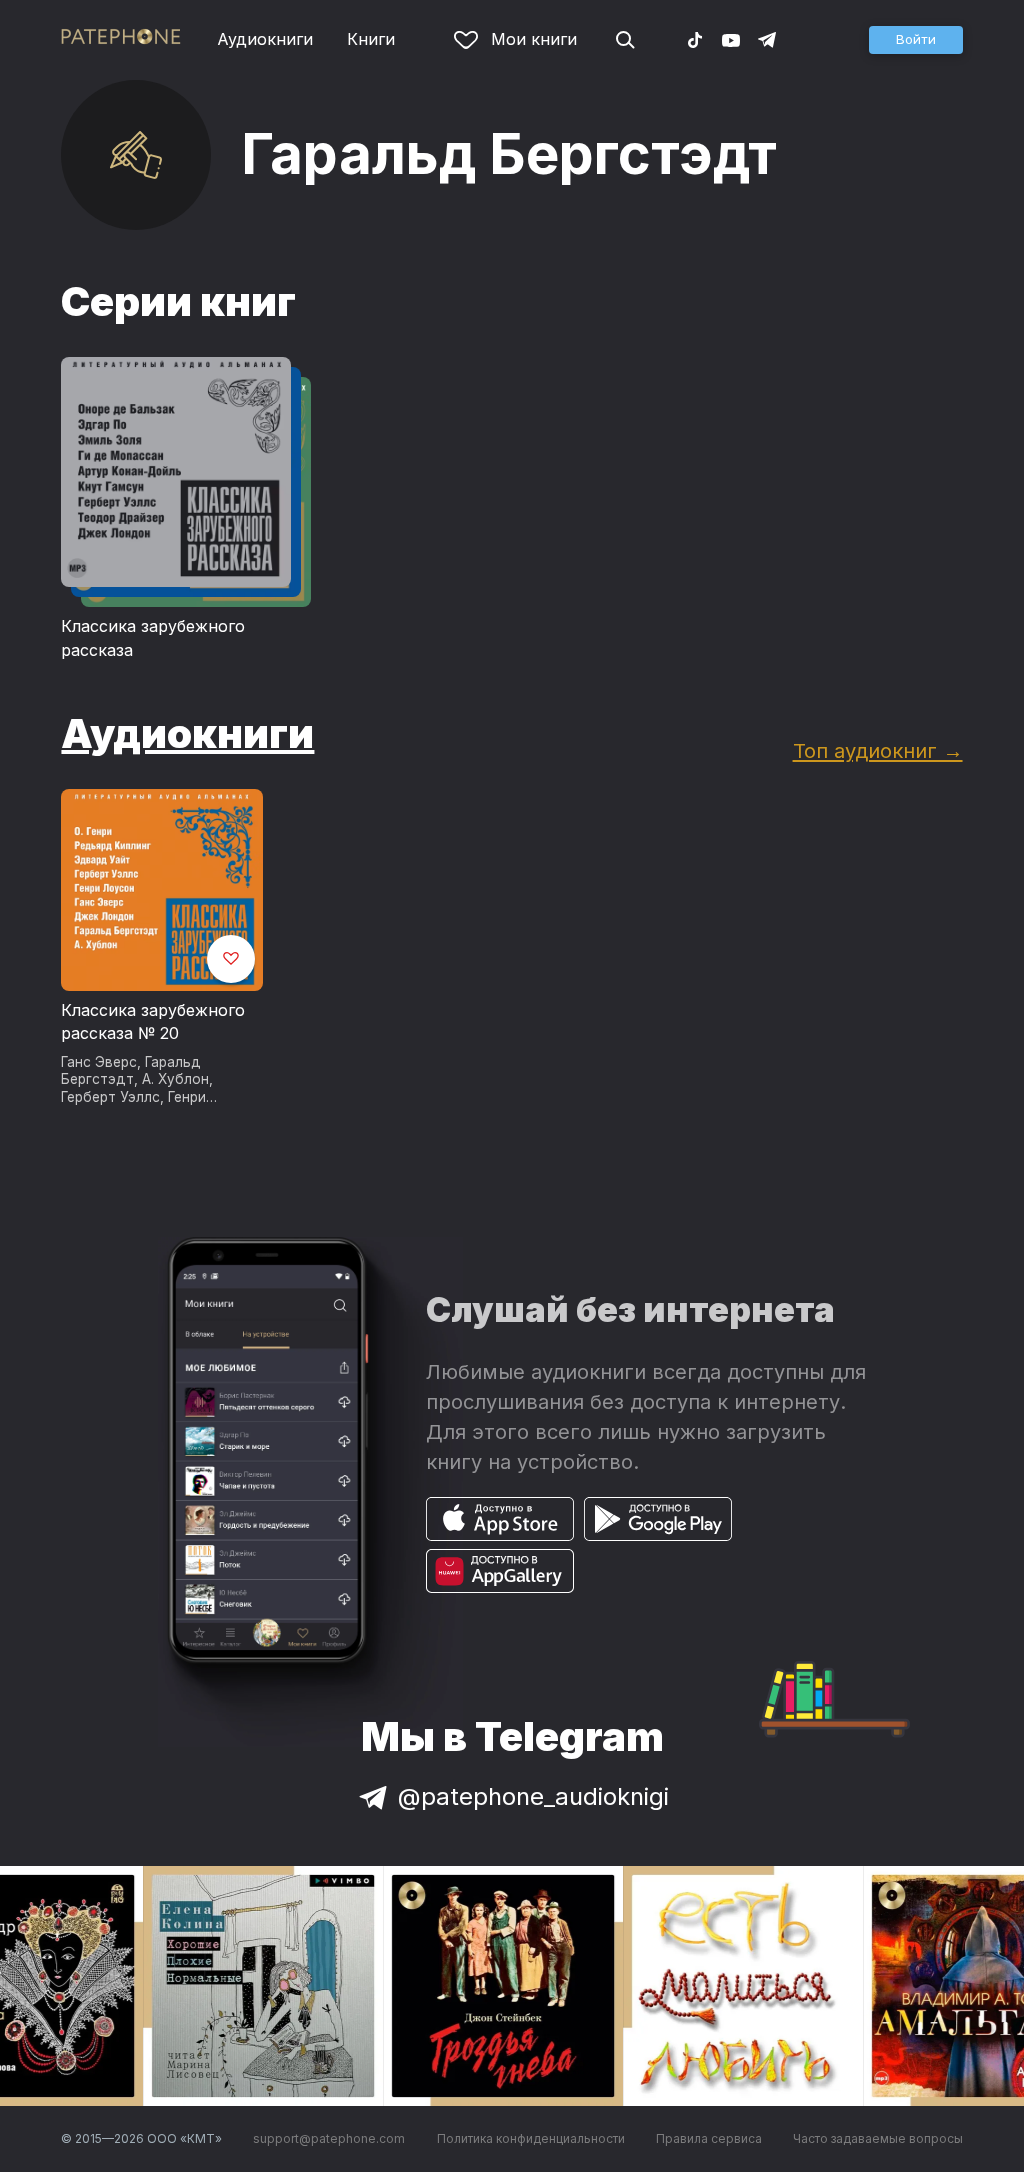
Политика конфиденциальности (531, 2138)
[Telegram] (767, 39)
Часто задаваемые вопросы (878, 2138)
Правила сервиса (709, 2138)
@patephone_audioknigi (533, 1796)
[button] (916, 40)
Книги (371, 39)
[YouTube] (731, 39)
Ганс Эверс (99, 1062)
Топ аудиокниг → (878, 750)
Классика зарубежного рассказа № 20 (153, 1022)
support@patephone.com (329, 2138)
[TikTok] (695, 39)
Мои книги (534, 39)
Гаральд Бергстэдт (131, 1071)
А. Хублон (175, 1079)
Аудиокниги (265, 39)
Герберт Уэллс (110, 1097)
